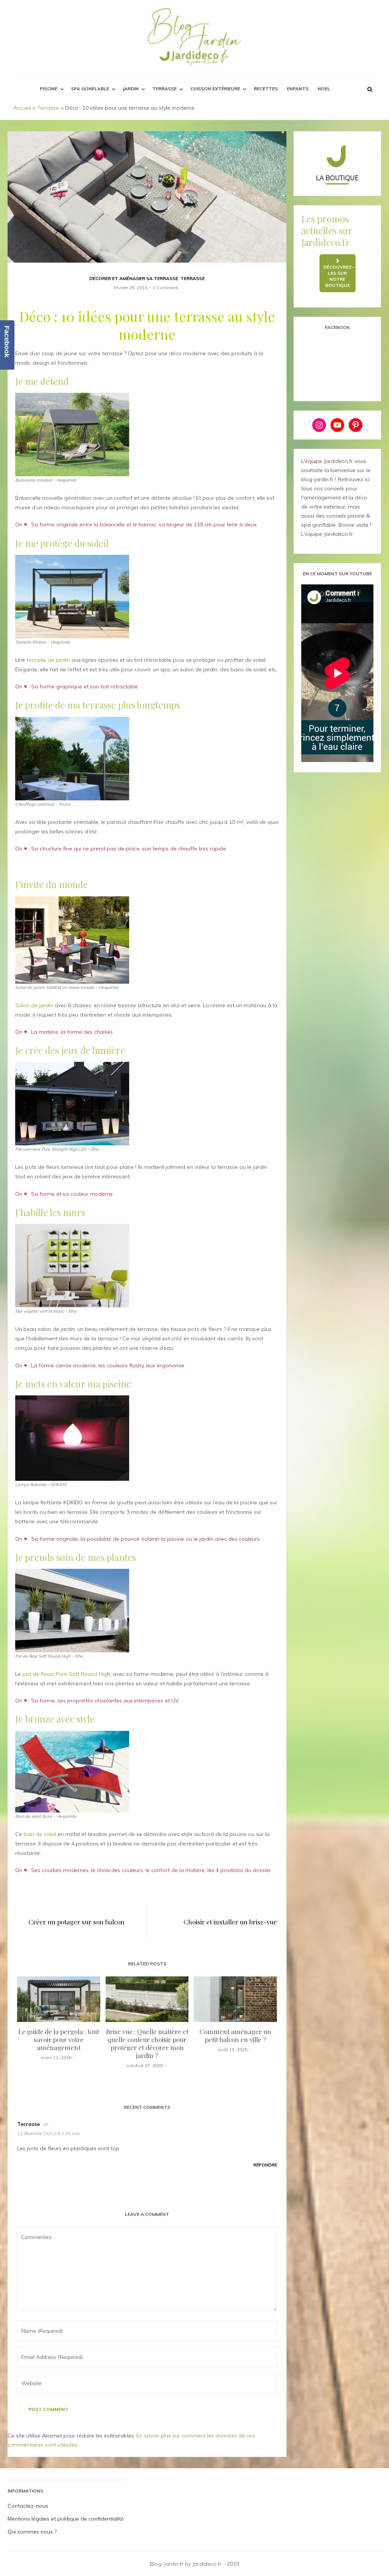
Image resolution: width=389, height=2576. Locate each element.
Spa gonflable (90, 89)
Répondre (265, 2165)
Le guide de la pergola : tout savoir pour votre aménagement (59, 2039)
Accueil (22, 108)
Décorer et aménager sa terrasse (134, 278)
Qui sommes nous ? (32, 2532)
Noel (324, 89)
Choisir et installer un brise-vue (230, 1922)
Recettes (266, 89)
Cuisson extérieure (215, 89)
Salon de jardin (34, 1005)
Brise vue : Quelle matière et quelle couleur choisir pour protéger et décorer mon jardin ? (147, 2043)
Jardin (131, 89)
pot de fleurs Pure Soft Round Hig (65, 1674)
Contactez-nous (28, 2506)
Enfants (298, 89)
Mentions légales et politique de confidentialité (66, 2519)
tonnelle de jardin (48, 660)
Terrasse (164, 89)
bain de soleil (40, 1834)
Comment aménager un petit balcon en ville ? (235, 2035)
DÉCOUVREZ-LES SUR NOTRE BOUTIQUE (339, 276)
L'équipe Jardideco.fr (327, 534)
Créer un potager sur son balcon (77, 1922)
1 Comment (165, 287)
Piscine (49, 89)
